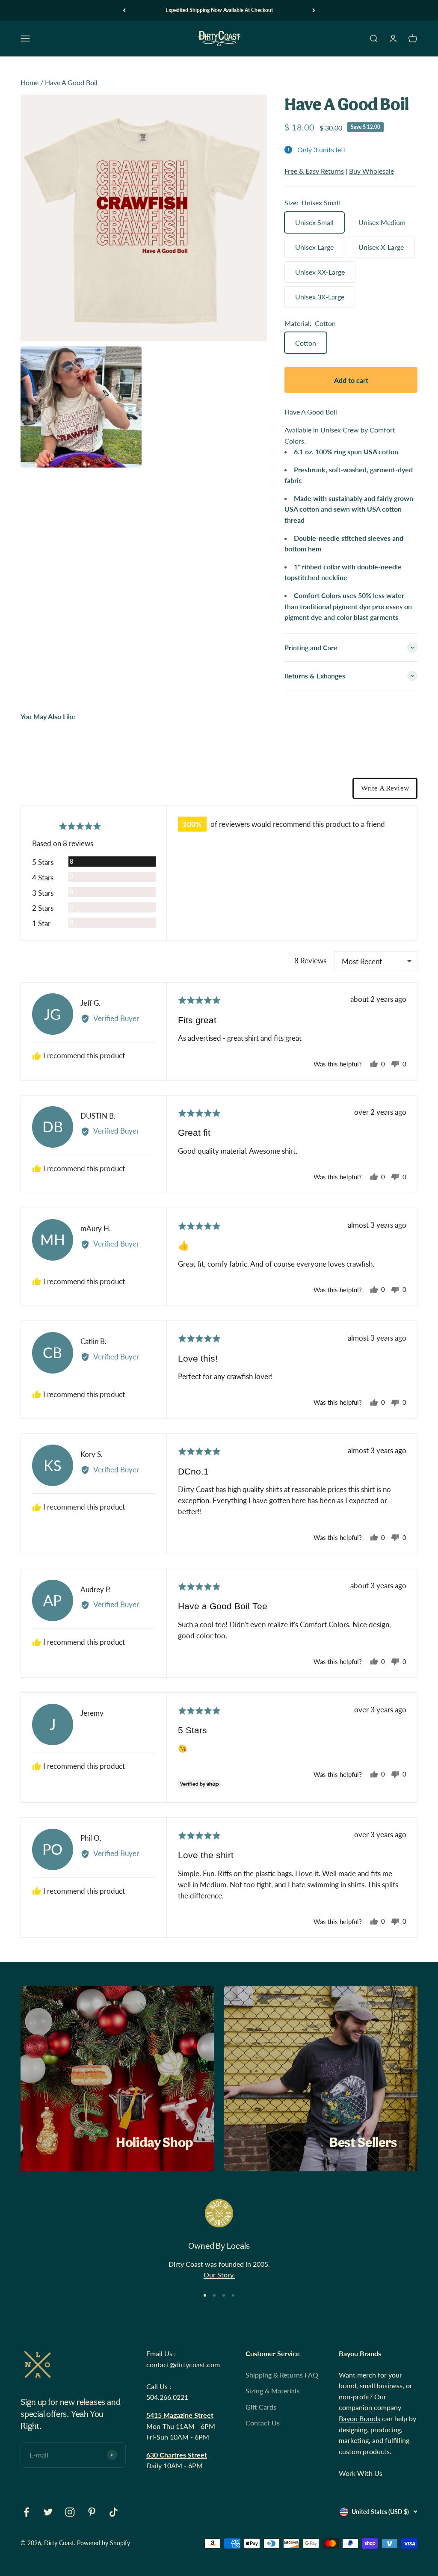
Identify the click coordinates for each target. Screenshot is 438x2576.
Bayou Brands (360, 2418)
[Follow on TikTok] (114, 2512)
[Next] (314, 10)
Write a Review (385, 788)
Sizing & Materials (272, 2391)
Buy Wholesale (371, 171)
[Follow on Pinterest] (92, 2512)
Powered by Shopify (104, 2543)
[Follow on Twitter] (48, 2512)
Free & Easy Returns (314, 171)
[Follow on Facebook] (26, 2512)
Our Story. (219, 2275)
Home (30, 82)
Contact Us (263, 2423)
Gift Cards (261, 2407)
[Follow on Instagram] (70, 2512)
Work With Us (361, 2473)
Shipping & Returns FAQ (282, 2375)
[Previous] (124, 10)
